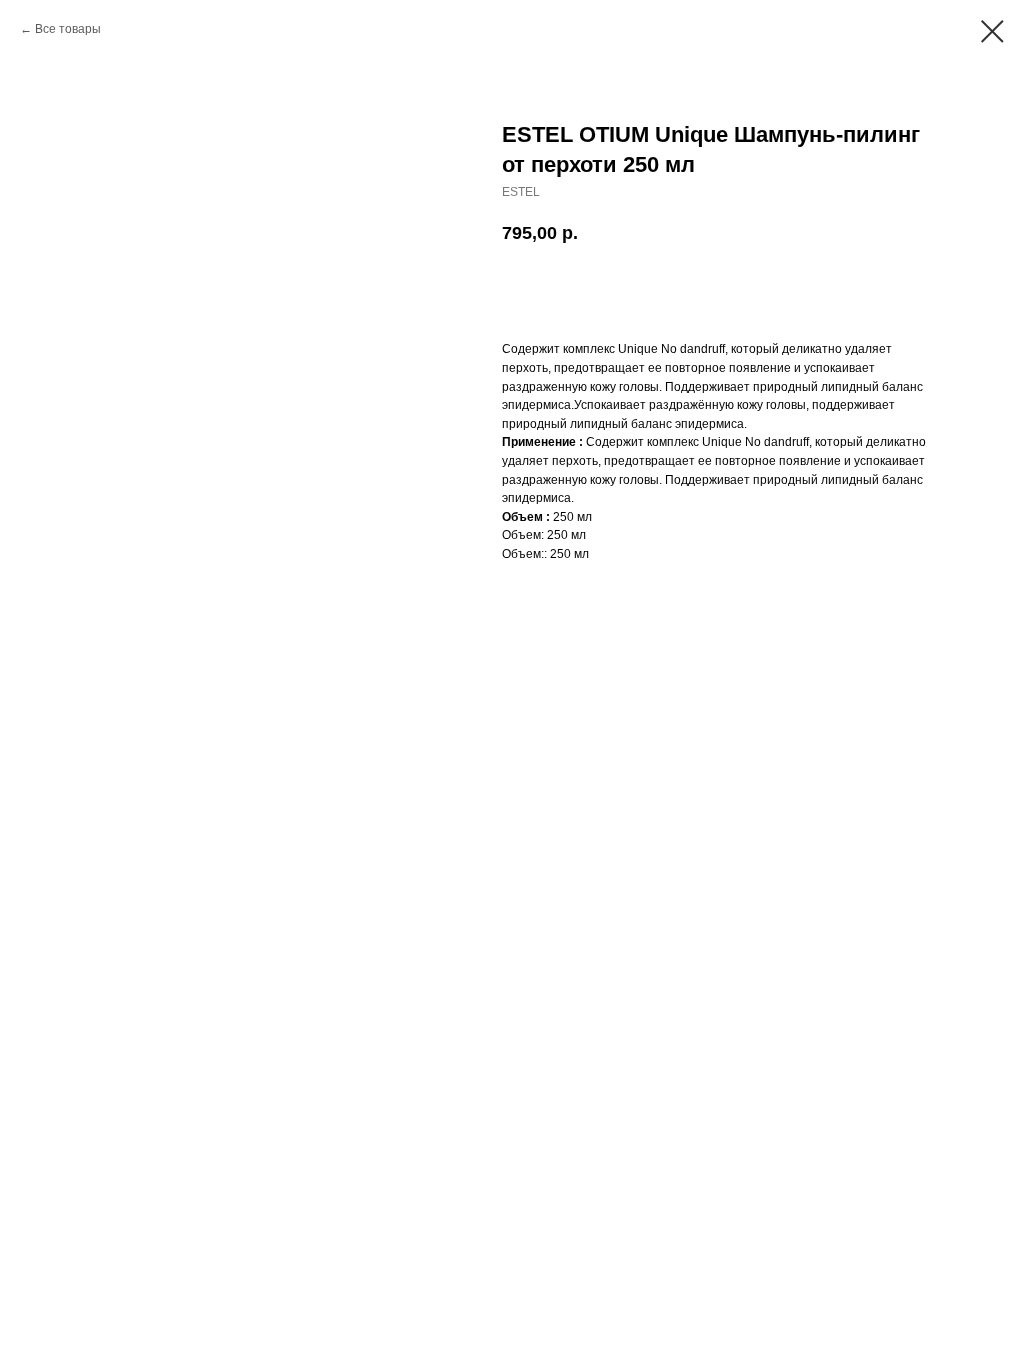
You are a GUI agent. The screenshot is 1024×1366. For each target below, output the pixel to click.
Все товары (68, 29)
